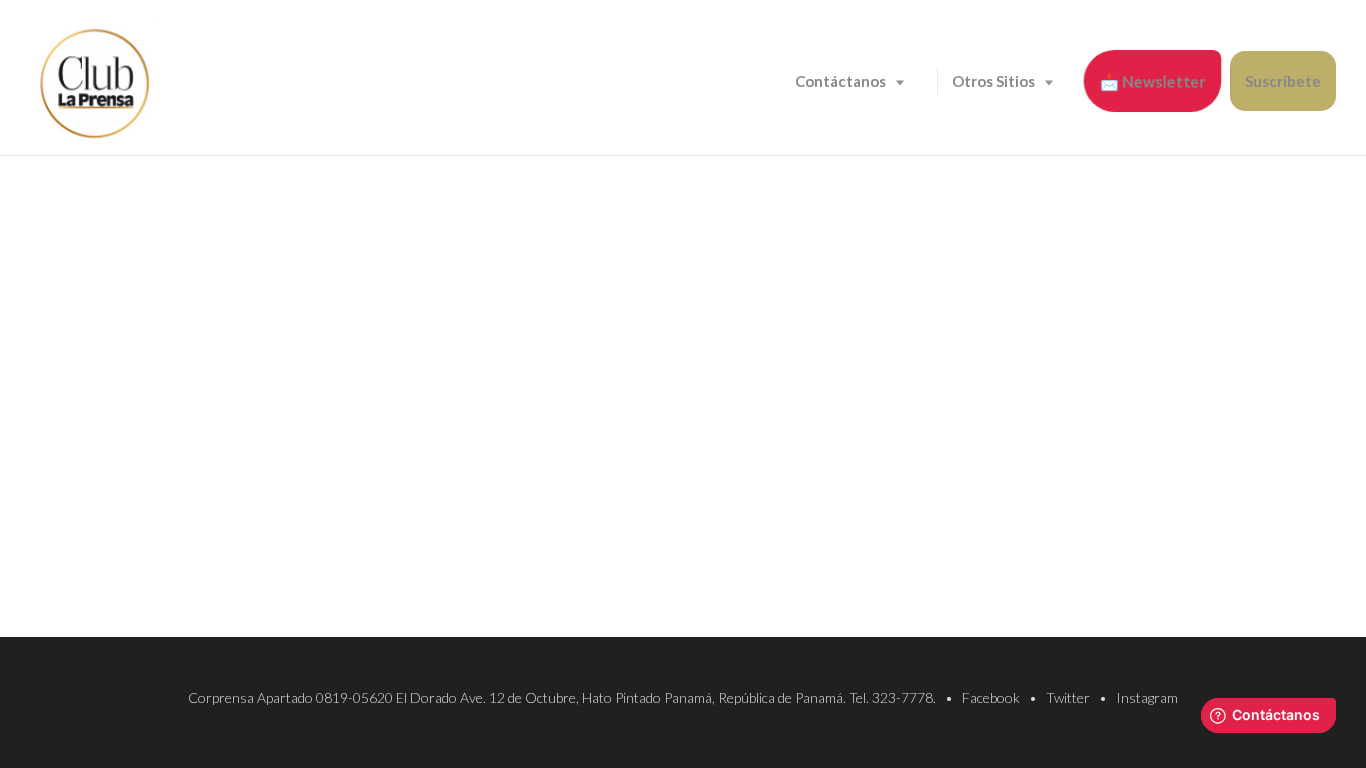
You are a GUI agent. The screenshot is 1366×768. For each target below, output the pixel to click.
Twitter (1068, 697)
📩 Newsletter (1152, 81)
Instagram (1147, 697)
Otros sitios (993, 81)
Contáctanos (840, 81)
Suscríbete (1283, 81)
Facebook (991, 697)
